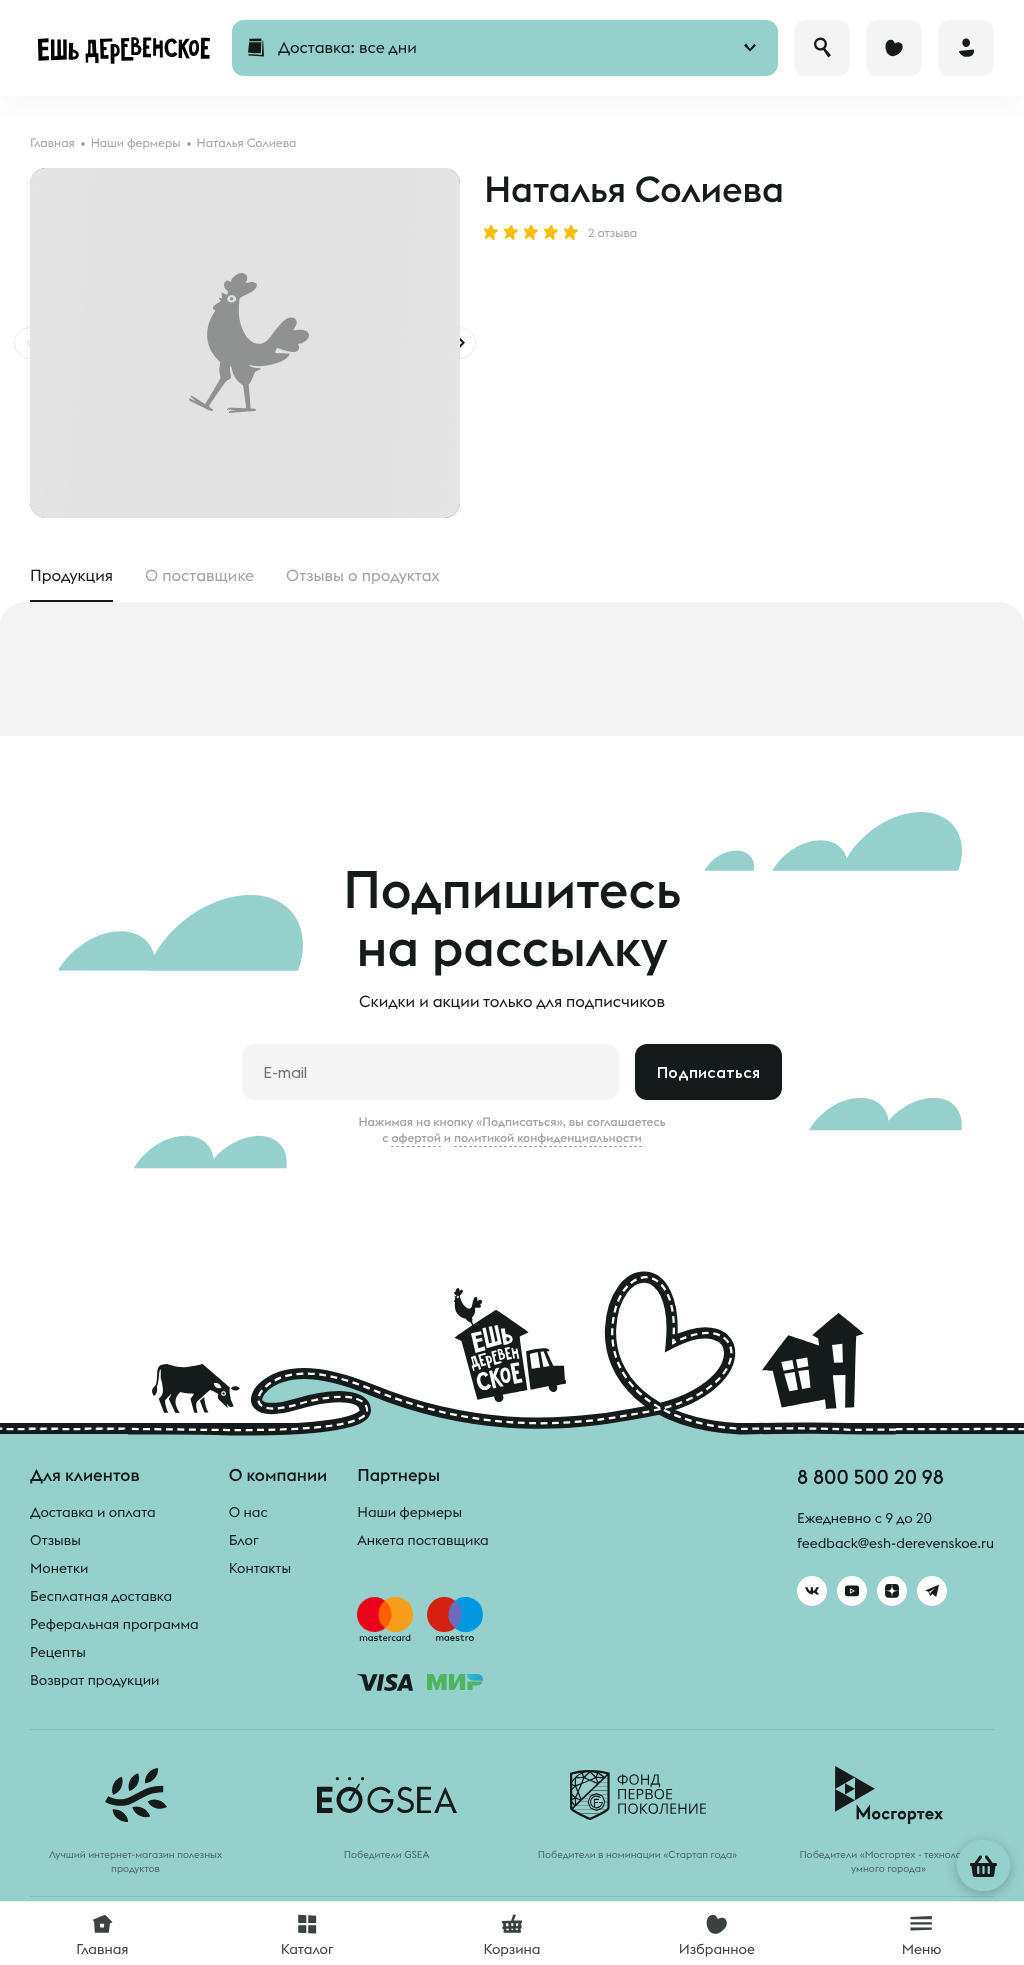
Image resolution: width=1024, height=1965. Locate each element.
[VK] (812, 1591)
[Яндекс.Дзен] (892, 1591)
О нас (248, 1512)
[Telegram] (932, 1591)
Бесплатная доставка (101, 1596)
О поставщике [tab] (199, 576)
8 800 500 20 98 (870, 1476)
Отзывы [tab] (363, 576)
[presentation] (460, 343)
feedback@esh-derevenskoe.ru (895, 1543)
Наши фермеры (409, 1512)
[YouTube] (852, 1591)
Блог (244, 1540)
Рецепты (58, 1652)
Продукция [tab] (71, 576)
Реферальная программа (114, 1624)
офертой (416, 1138)
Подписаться (708, 1072)
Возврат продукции (94, 1680)
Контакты (260, 1568)
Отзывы (55, 1540)
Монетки (59, 1568)
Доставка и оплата (93, 1512)
